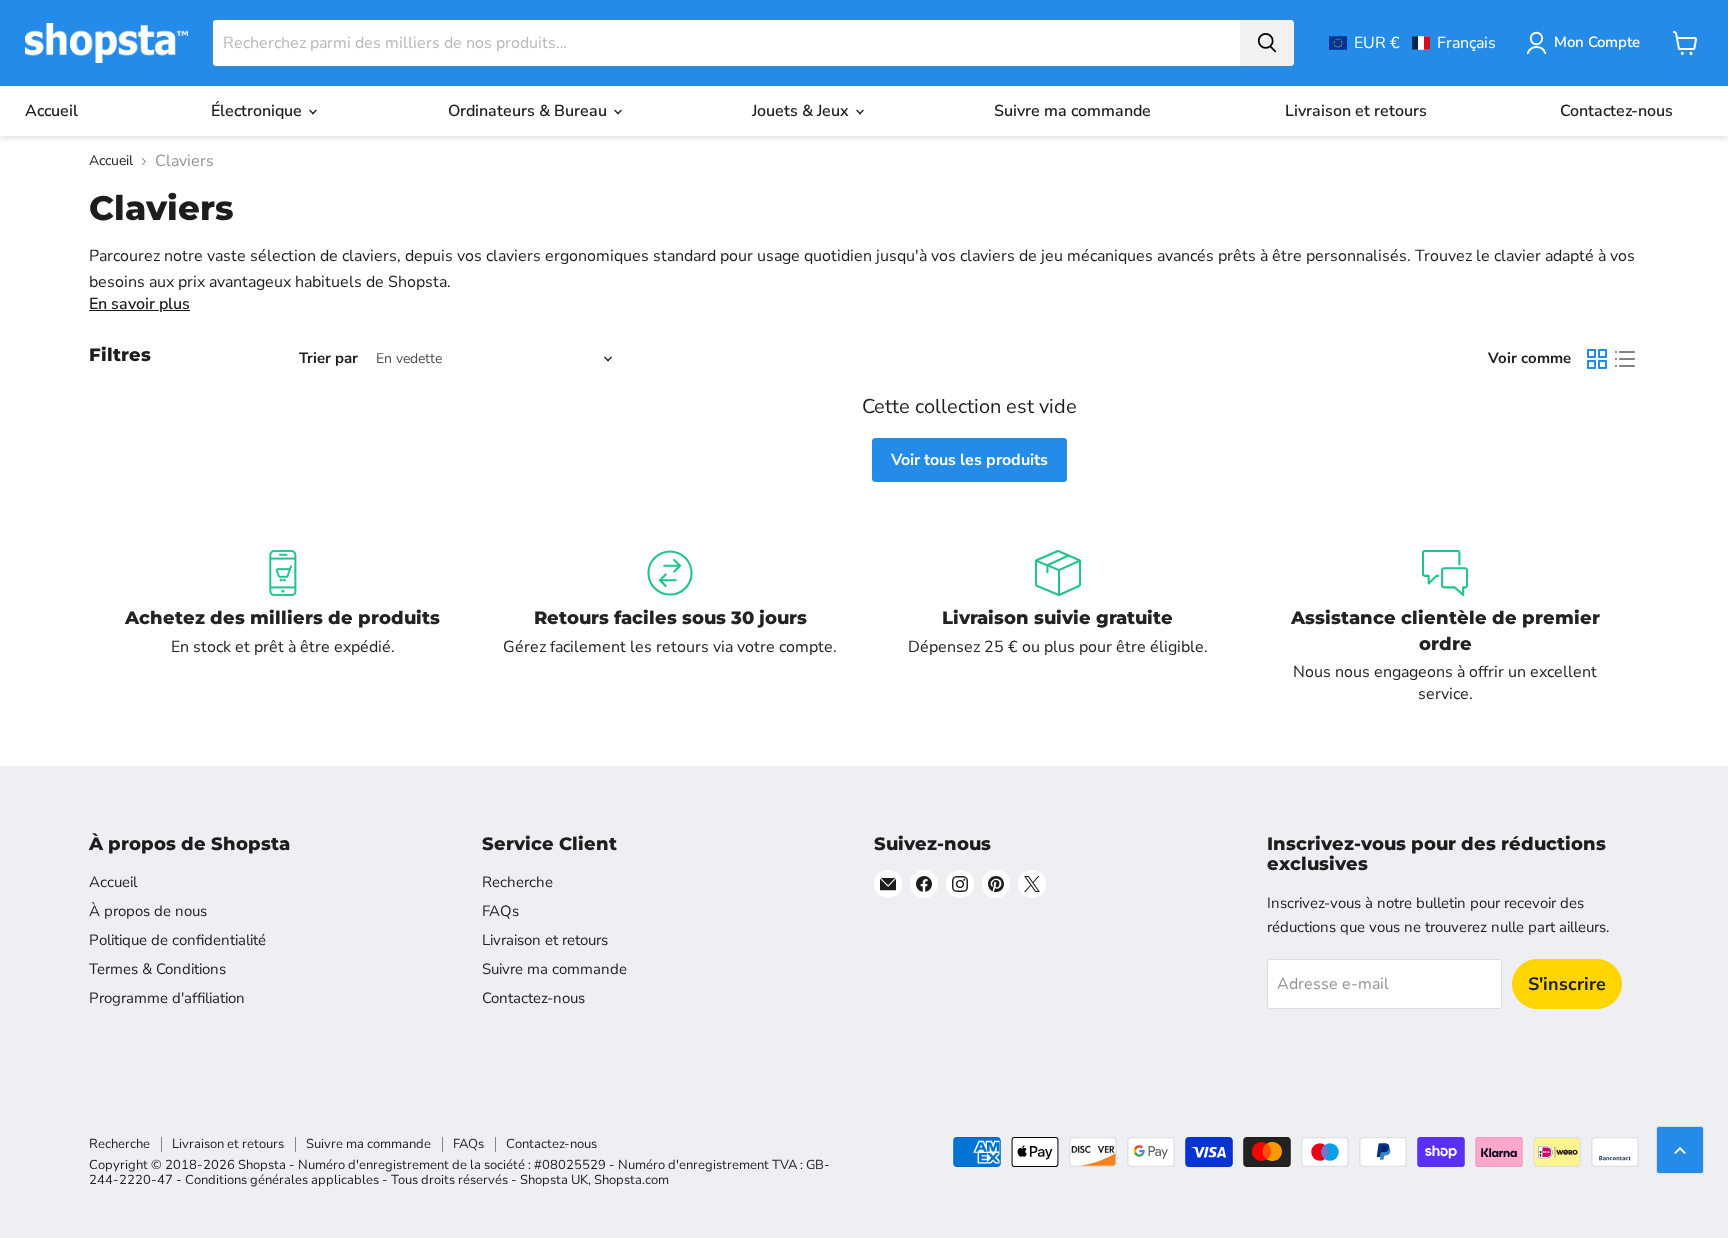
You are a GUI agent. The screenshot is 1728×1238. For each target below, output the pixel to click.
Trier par (328, 358)
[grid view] (1597, 359)
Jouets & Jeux (802, 111)
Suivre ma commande (1072, 111)
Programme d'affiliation (167, 998)
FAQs (500, 911)
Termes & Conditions (157, 969)
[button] (1412, 43)
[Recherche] (1267, 43)
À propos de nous (148, 911)
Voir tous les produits (969, 460)
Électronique (258, 111)
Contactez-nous (1616, 111)
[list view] (1625, 359)
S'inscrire (1567, 984)
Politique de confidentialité (177, 940)
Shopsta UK (554, 1180)
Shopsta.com (631, 1180)
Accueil (51, 111)
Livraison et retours (1356, 111)
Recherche (517, 882)
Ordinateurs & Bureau (529, 111)
